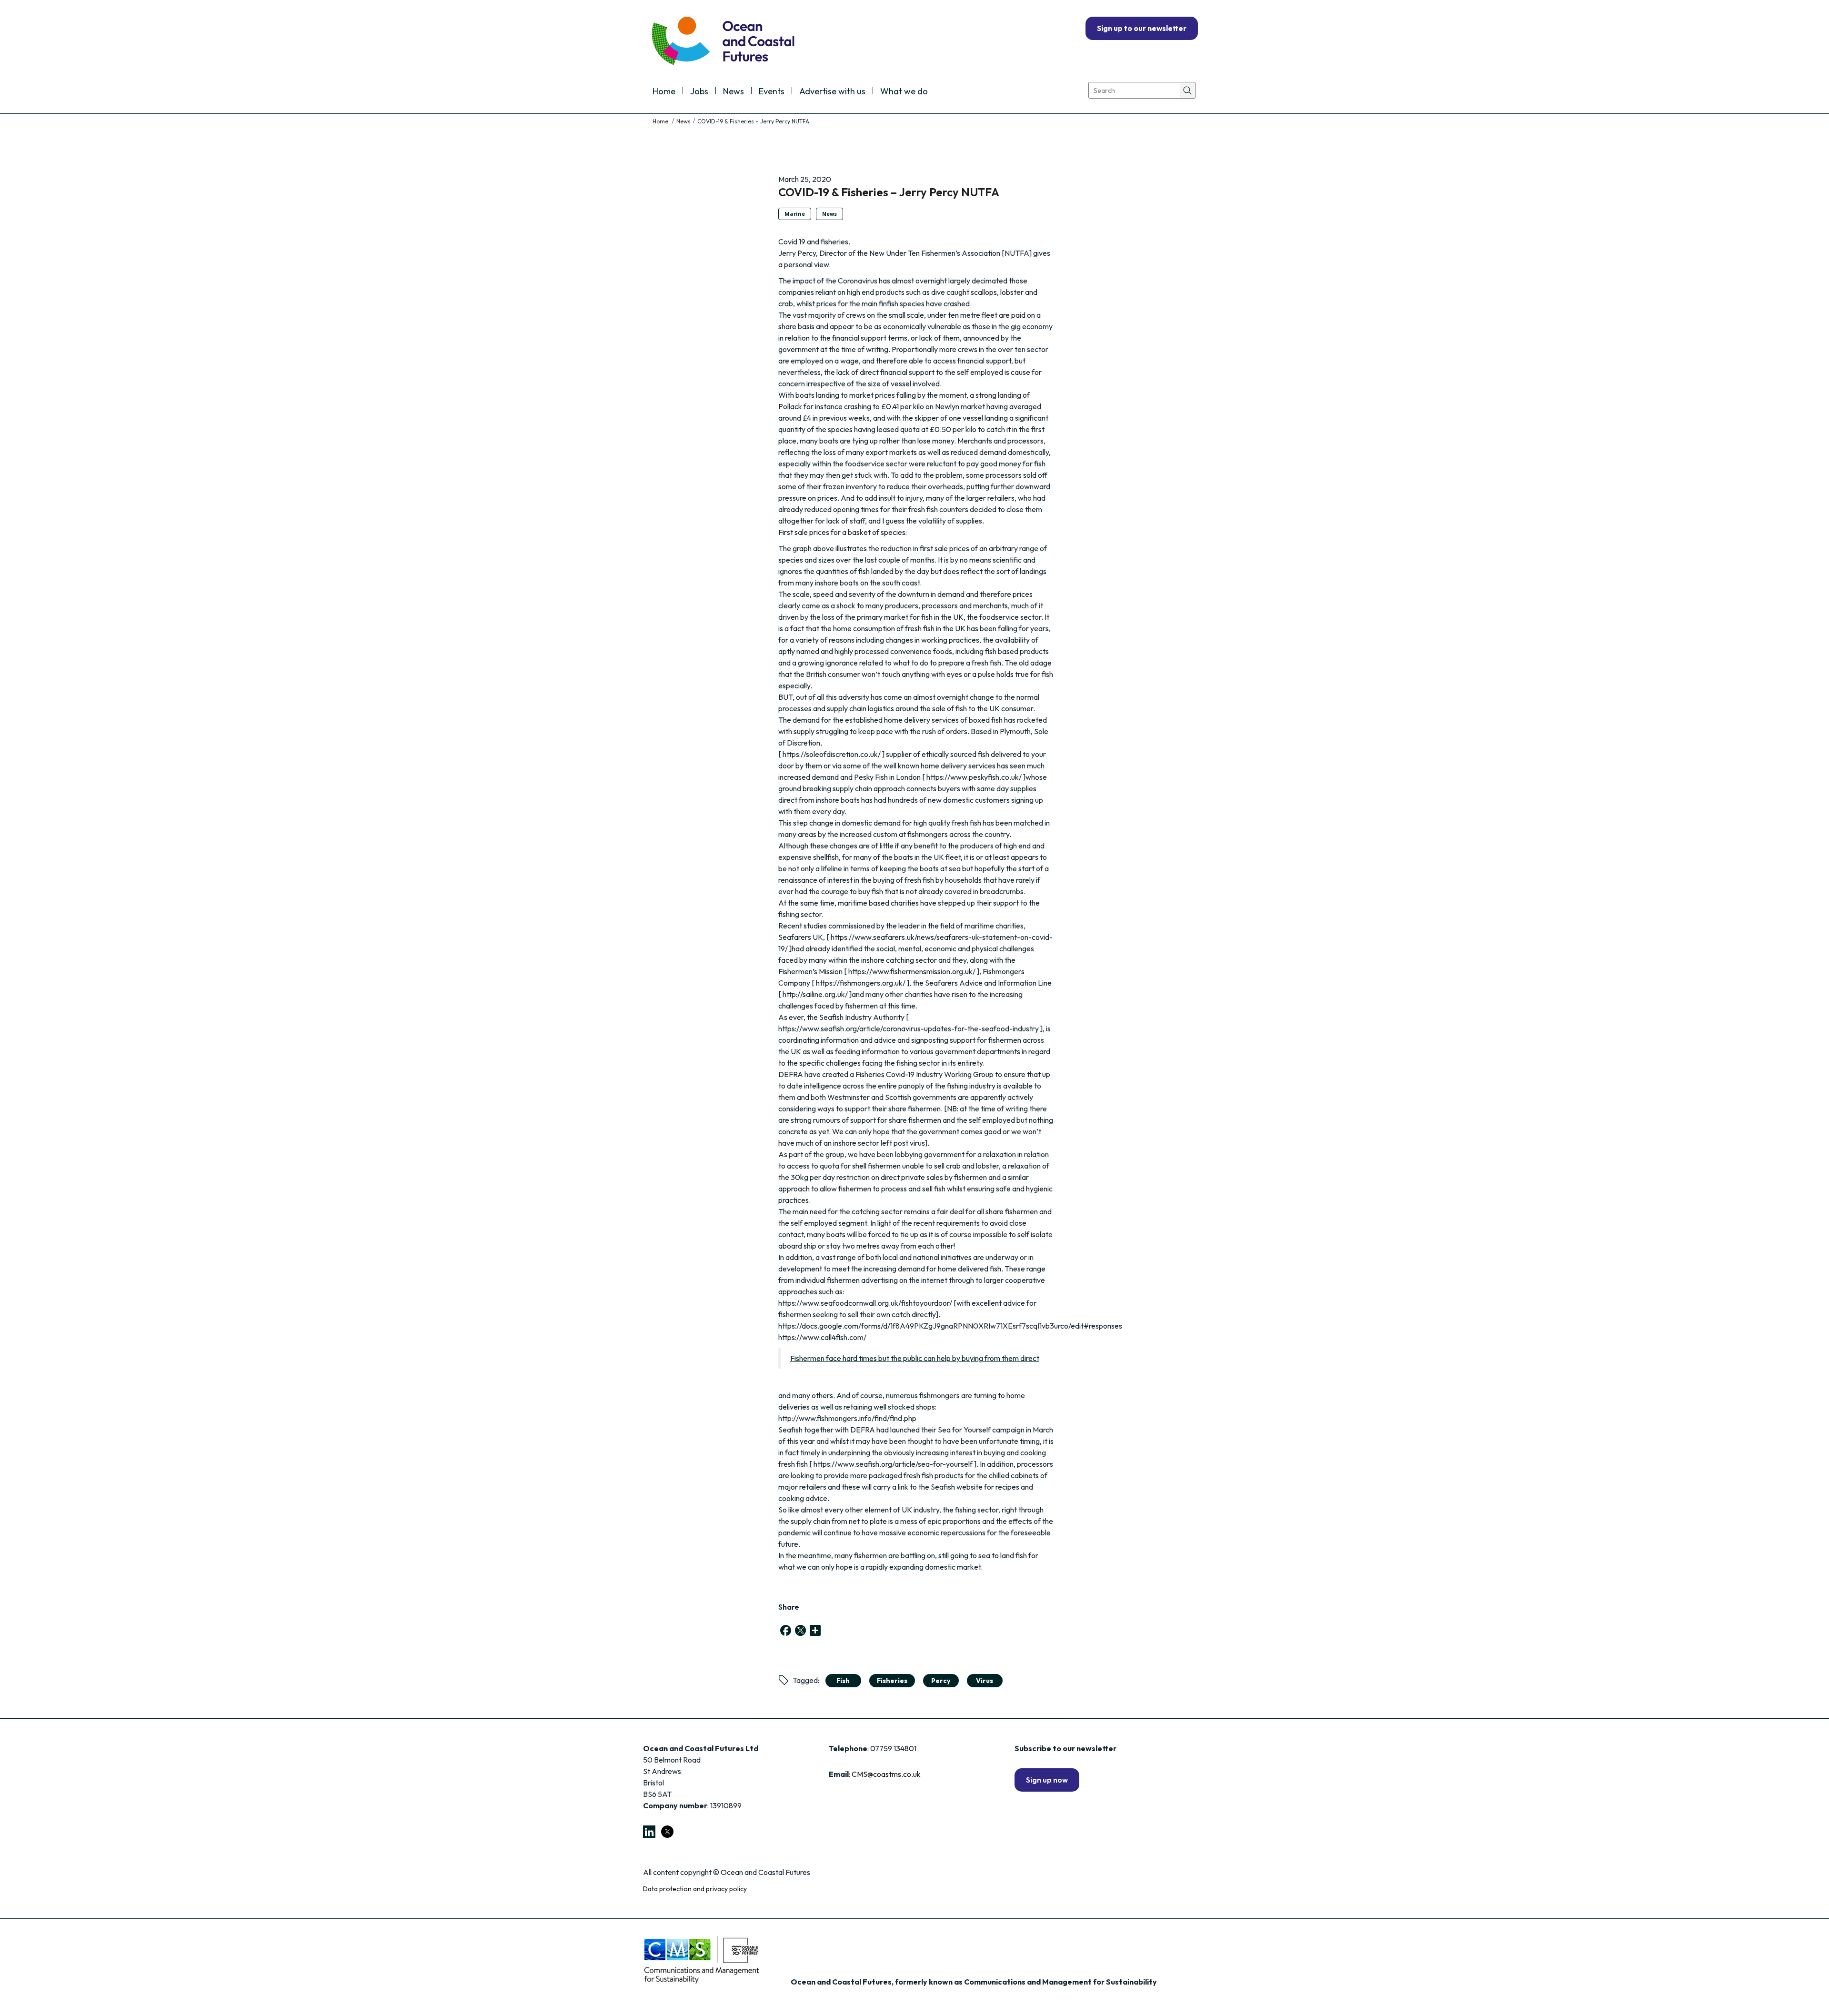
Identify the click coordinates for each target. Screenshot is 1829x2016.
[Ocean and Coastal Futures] (722, 42)
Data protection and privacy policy (695, 1889)
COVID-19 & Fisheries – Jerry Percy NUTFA (889, 192)
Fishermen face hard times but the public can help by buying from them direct (915, 1358)
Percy (941, 1681)
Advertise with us (832, 92)
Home (664, 92)
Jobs (699, 92)
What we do (904, 92)
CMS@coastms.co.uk (886, 1774)
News (734, 92)
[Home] (661, 121)
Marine (795, 214)
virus (985, 1681)
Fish (843, 1681)
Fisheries (892, 1681)
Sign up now (1047, 1780)
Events (772, 92)
